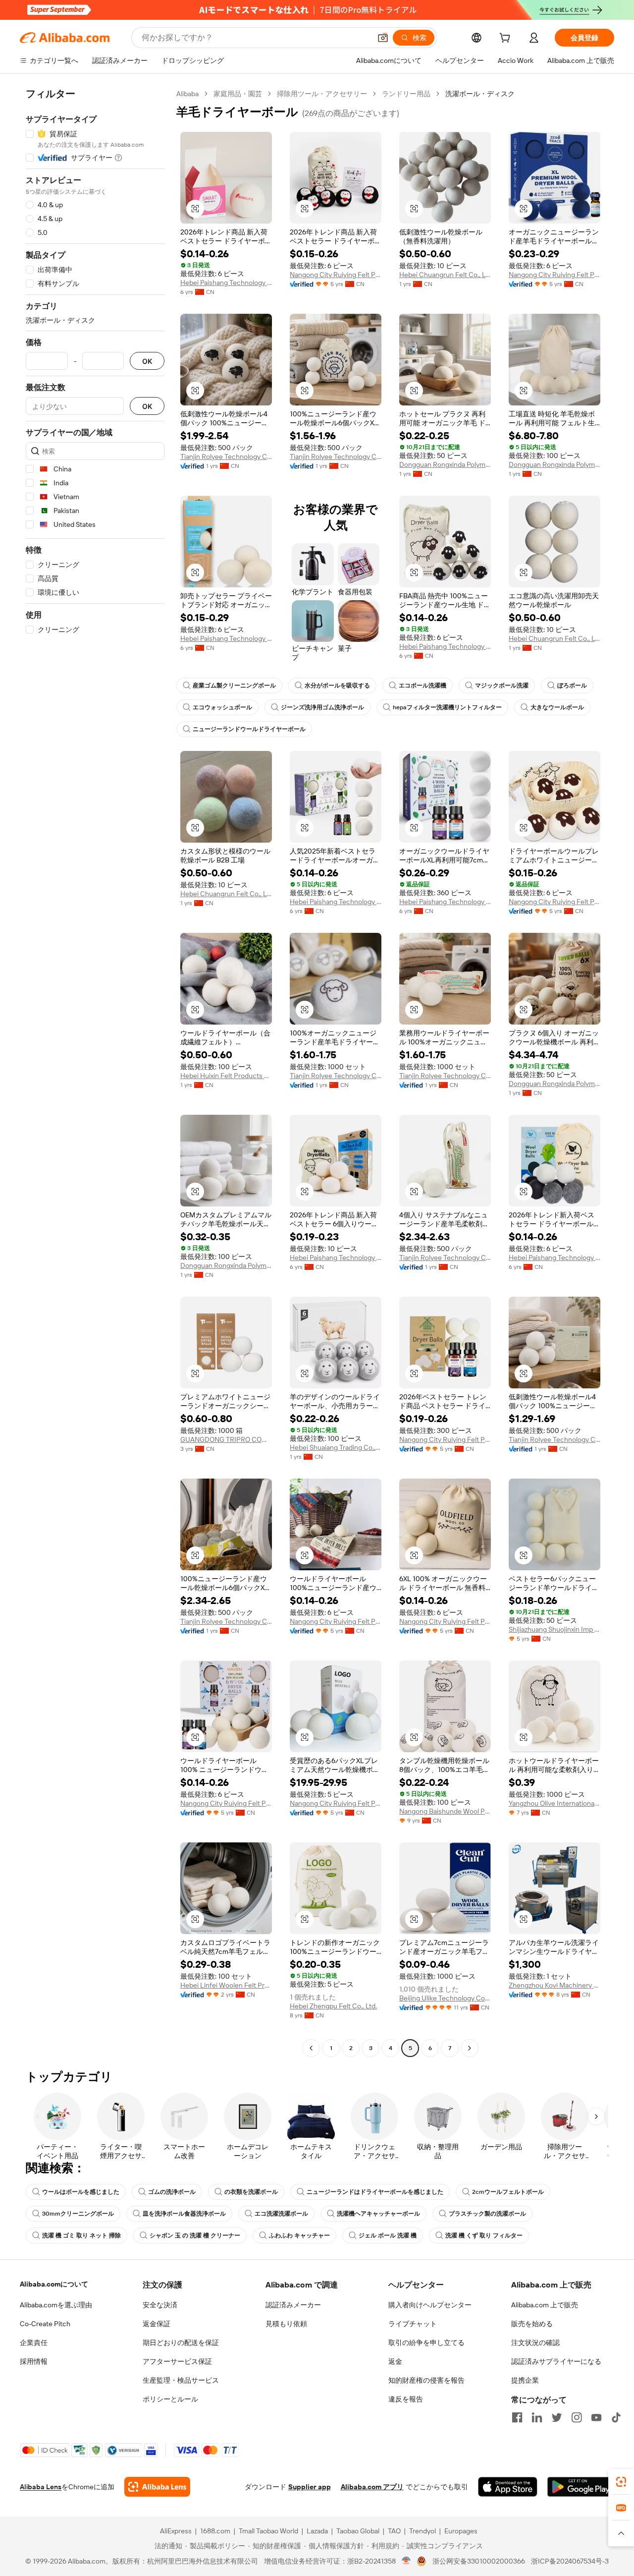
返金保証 (157, 2324)
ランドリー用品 (406, 94)
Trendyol (423, 2531)
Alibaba (187, 94)
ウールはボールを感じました (81, 2192)
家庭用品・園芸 (238, 94)
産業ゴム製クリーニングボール (234, 686)
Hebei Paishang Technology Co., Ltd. (226, 283)
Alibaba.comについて (54, 2284)
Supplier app (310, 2487)
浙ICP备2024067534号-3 (570, 2561)
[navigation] (95, 1072)
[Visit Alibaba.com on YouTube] (596, 2417)
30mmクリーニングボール (78, 2214)
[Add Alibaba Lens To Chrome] (157, 2487)
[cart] (507, 39)
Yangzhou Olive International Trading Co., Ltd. (555, 1803)
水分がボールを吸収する (337, 686)
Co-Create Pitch (45, 2324)
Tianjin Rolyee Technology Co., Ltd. (226, 457)
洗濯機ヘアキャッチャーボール (378, 2214)
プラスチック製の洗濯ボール (487, 2214)
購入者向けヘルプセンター (430, 2305)
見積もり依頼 (286, 2324)
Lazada (317, 2531)
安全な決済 (160, 2305)
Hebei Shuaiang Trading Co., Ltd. (336, 1447)
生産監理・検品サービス (181, 2380)
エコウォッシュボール (222, 707)
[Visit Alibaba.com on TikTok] (616, 2417)
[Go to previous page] (311, 2048)
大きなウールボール (557, 707)
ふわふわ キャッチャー (299, 2235)
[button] (383, 38)
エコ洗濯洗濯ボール (281, 2214)
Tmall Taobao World (268, 2531)
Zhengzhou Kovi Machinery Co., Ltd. (555, 1985)
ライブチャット (413, 2324)
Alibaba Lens (41, 2487)
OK (147, 361)
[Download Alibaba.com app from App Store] (508, 2487)
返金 (395, 2361)
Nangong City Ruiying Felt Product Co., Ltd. (336, 275)
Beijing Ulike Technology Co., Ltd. (445, 1998)
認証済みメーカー (293, 2305)
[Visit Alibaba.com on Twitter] (557, 2417)
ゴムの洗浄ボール (172, 2192)
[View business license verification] (406, 2561)
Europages (461, 2531)
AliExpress (176, 2531)
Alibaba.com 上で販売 (545, 2305)
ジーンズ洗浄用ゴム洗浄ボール (322, 707)
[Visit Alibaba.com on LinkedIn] (537, 2417)
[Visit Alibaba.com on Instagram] (577, 2417)
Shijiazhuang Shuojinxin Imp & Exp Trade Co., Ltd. (555, 1629)
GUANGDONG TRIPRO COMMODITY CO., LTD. (226, 1439)
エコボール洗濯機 (423, 686)
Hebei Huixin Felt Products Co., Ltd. (226, 1076)
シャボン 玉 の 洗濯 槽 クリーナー (195, 2235)
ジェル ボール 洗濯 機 (388, 2235)
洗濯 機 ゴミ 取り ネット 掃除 (81, 2235)
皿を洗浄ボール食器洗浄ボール (184, 2214)
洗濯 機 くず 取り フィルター (484, 2235)
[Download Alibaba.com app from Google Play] (581, 2487)
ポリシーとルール (170, 2399)
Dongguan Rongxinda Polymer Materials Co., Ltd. (445, 464)
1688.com (215, 2531)
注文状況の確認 (535, 2343)
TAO (394, 2531)
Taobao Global (358, 2531)
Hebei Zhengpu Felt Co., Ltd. (333, 2006)
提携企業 (525, 2380)
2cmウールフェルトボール (508, 2192)
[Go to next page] (470, 2048)
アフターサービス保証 (177, 2361)
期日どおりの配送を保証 (181, 2343)
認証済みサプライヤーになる (556, 2361)
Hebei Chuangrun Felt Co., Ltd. (445, 275)
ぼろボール (572, 686)
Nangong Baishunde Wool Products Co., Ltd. (445, 1811)
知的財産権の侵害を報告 (426, 2380)
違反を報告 (406, 2399)
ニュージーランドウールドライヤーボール (249, 729)
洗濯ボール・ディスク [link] (480, 94)
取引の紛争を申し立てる (426, 2343)
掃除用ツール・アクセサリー (322, 94)
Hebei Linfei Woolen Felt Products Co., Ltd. (226, 1985)
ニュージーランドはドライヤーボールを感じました (375, 2192)
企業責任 (34, 2343)
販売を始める (532, 2324)
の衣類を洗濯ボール (251, 2192)
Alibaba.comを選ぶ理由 (56, 2305)
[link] (621, 2482)
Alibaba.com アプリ (372, 2487)
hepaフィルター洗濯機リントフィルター (447, 707)
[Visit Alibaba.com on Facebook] (517, 2417)
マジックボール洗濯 (502, 686)
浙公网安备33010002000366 (479, 2561)
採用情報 (34, 2361)
